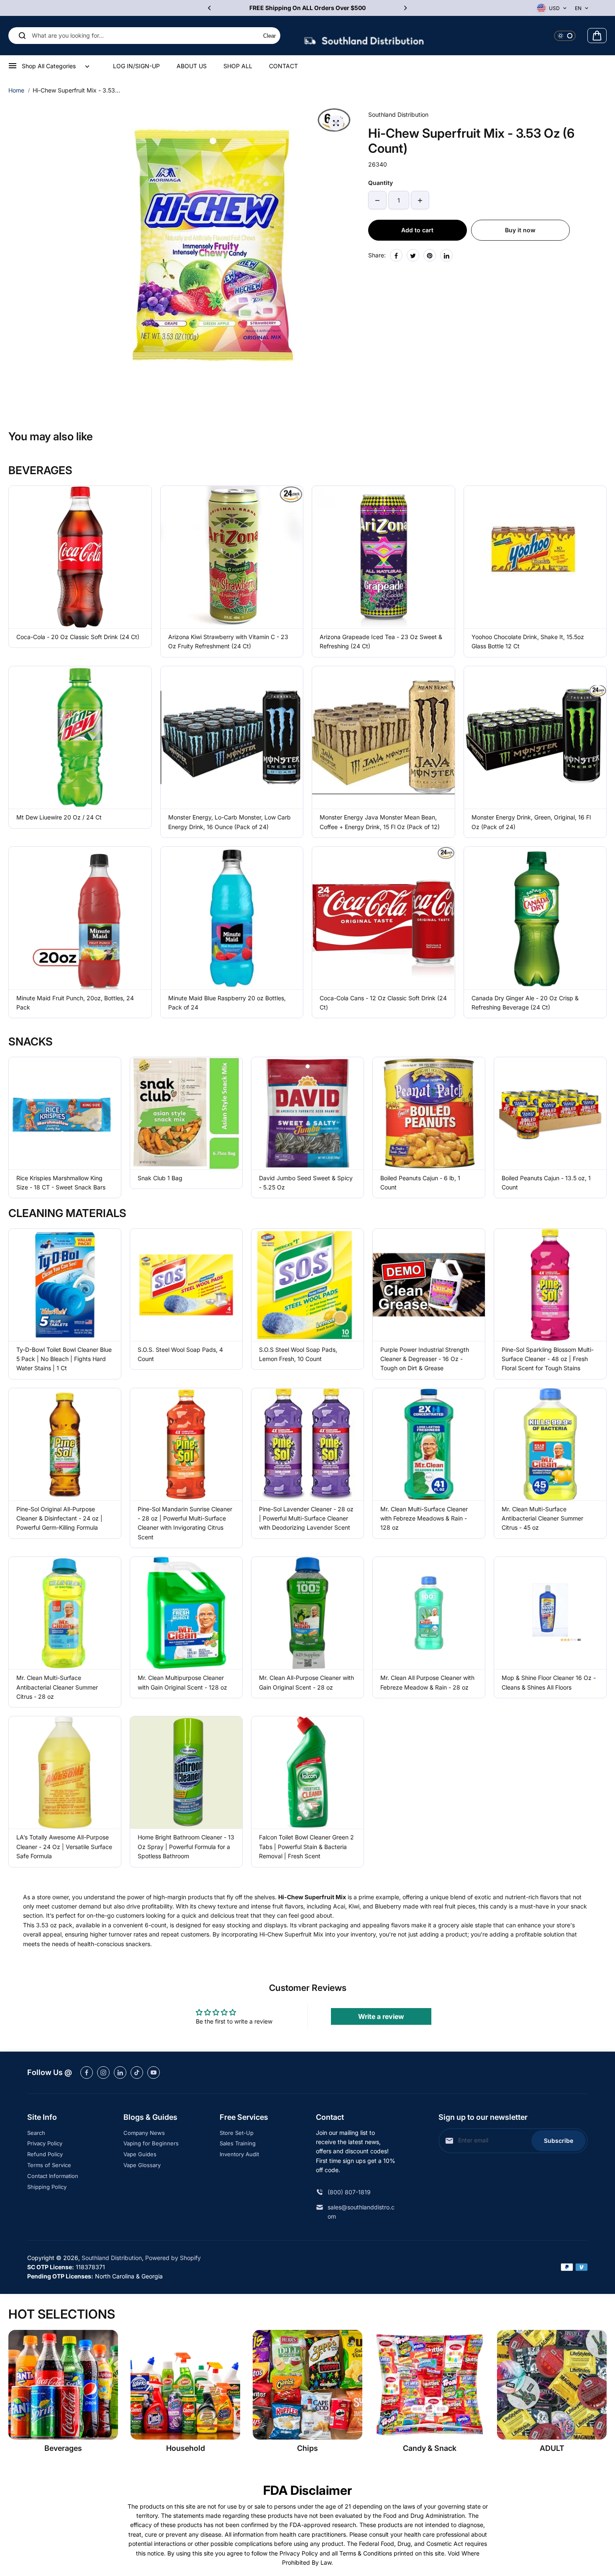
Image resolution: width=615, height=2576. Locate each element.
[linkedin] (120, 2073)
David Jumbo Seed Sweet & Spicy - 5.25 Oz (306, 1183)
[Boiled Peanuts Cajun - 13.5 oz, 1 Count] (550, 1113)
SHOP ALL (238, 66)
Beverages (63, 2448)
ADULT (552, 2448)
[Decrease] (377, 200)
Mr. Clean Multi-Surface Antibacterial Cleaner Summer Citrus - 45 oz (542, 1518)
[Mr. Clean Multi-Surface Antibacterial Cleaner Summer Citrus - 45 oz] (550, 1444)
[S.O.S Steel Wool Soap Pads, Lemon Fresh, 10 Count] (307, 1285)
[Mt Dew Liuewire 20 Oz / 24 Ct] (80, 738)
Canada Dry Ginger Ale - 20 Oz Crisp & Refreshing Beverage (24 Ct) (525, 1003)
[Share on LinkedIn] (446, 256)
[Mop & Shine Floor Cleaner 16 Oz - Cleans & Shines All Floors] (550, 1613)
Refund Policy (45, 2154)
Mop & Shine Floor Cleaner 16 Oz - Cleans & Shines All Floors (549, 1682)
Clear (269, 36)
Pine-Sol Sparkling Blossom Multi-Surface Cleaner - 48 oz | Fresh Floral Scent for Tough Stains (548, 1359)
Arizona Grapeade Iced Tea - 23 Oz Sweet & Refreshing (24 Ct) (381, 641)
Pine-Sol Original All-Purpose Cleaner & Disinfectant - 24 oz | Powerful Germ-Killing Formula (59, 1518)
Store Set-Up (237, 2133)
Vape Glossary (142, 2165)
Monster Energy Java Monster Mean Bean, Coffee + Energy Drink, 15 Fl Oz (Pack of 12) (380, 822)
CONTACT (283, 66)
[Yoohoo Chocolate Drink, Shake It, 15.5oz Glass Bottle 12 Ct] (535, 557)
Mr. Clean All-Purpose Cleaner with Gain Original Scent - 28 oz (306, 1682)
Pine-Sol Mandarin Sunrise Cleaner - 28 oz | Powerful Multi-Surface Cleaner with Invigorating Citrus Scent (185, 1523)
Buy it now (520, 230)
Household (186, 2448)
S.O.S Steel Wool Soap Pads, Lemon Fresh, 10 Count (298, 1354)
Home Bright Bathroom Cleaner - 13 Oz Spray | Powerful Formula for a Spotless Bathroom (186, 1847)
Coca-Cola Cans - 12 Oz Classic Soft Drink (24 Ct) (383, 1003)
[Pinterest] (430, 256)
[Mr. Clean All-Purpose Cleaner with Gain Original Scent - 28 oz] (307, 1613)
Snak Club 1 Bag (160, 1178)
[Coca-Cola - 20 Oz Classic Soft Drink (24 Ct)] (80, 557)
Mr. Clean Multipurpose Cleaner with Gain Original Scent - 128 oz (182, 1682)
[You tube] (154, 2073)
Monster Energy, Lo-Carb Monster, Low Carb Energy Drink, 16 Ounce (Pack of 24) (229, 822)
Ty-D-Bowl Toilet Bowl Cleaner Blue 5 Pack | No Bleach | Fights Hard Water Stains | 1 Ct (64, 1359)
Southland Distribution (112, 2258)
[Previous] (210, 8)
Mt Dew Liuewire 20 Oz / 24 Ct (59, 817)
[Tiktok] (137, 2073)
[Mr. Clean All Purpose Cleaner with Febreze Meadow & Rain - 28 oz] (429, 1613)
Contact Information (53, 2176)
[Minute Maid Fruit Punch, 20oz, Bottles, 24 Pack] (80, 918)
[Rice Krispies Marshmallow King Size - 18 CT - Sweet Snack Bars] (65, 1113)
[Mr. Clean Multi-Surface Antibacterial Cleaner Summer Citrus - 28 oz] (65, 1613)
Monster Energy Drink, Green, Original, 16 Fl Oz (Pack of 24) (531, 822)
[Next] (405, 8)
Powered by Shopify (173, 2258)
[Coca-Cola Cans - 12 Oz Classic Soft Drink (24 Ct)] (383, 918)
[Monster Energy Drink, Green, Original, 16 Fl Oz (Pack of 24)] (535, 738)
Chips (307, 2448)
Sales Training (238, 2143)
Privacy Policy (45, 2143)
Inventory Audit (239, 2154)
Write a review (381, 2016)
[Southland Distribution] (364, 36)
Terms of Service (49, 2165)
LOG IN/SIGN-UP (136, 66)
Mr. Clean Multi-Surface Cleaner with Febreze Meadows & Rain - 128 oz (424, 1518)
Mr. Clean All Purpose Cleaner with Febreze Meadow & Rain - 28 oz (427, 1682)
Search (36, 2133)
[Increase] (420, 200)
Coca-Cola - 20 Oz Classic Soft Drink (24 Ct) (78, 637)
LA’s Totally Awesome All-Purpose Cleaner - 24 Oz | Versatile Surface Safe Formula (64, 1847)
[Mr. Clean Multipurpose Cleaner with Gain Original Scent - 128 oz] (186, 1613)
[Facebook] (396, 256)
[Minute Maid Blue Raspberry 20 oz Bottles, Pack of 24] (232, 918)
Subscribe (559, 2141)
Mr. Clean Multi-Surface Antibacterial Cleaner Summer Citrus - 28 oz (57, 1687)
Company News (144, 2133)
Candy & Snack (430, 2448)
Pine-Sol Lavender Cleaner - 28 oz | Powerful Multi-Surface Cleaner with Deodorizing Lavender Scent (306, 1518)
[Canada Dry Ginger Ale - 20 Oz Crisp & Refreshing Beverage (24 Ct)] (535, 918)
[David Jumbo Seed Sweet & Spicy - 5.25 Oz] (307, 1113)
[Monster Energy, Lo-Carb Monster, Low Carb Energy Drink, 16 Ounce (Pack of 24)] (232, 738)
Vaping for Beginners (151, 2143)
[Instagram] (103, 2073)
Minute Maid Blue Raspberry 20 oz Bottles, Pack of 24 (227, 1003)
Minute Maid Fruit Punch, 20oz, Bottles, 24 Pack (75, 1003)
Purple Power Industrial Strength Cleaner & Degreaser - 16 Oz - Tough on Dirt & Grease (425, 1359)
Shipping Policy (47, 2187)
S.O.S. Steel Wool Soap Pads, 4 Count (180, 1354)
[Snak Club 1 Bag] (186, 1113)
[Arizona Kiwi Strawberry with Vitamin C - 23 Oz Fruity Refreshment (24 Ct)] (232, 557)
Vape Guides (140, 2154)
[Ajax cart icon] (597, 36)
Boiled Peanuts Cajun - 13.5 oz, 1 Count (546, 1183)
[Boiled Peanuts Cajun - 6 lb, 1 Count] (429, 1113)
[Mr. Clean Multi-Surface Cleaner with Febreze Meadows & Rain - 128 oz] (429, 1444)
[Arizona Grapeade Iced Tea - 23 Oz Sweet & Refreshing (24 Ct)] (383, 557)
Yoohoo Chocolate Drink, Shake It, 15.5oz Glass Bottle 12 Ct (528, 641)
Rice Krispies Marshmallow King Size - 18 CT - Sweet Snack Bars (61, 1183)
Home (16, 90)
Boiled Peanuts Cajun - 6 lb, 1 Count (420, 1183)
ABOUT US (192, 66)
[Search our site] (22, 36)
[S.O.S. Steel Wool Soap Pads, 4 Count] (186, 1285)
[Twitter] (413, 256)
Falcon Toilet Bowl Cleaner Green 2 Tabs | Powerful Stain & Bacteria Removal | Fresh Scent (306, 1847)
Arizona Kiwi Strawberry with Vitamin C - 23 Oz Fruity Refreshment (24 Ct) (228, 641)
